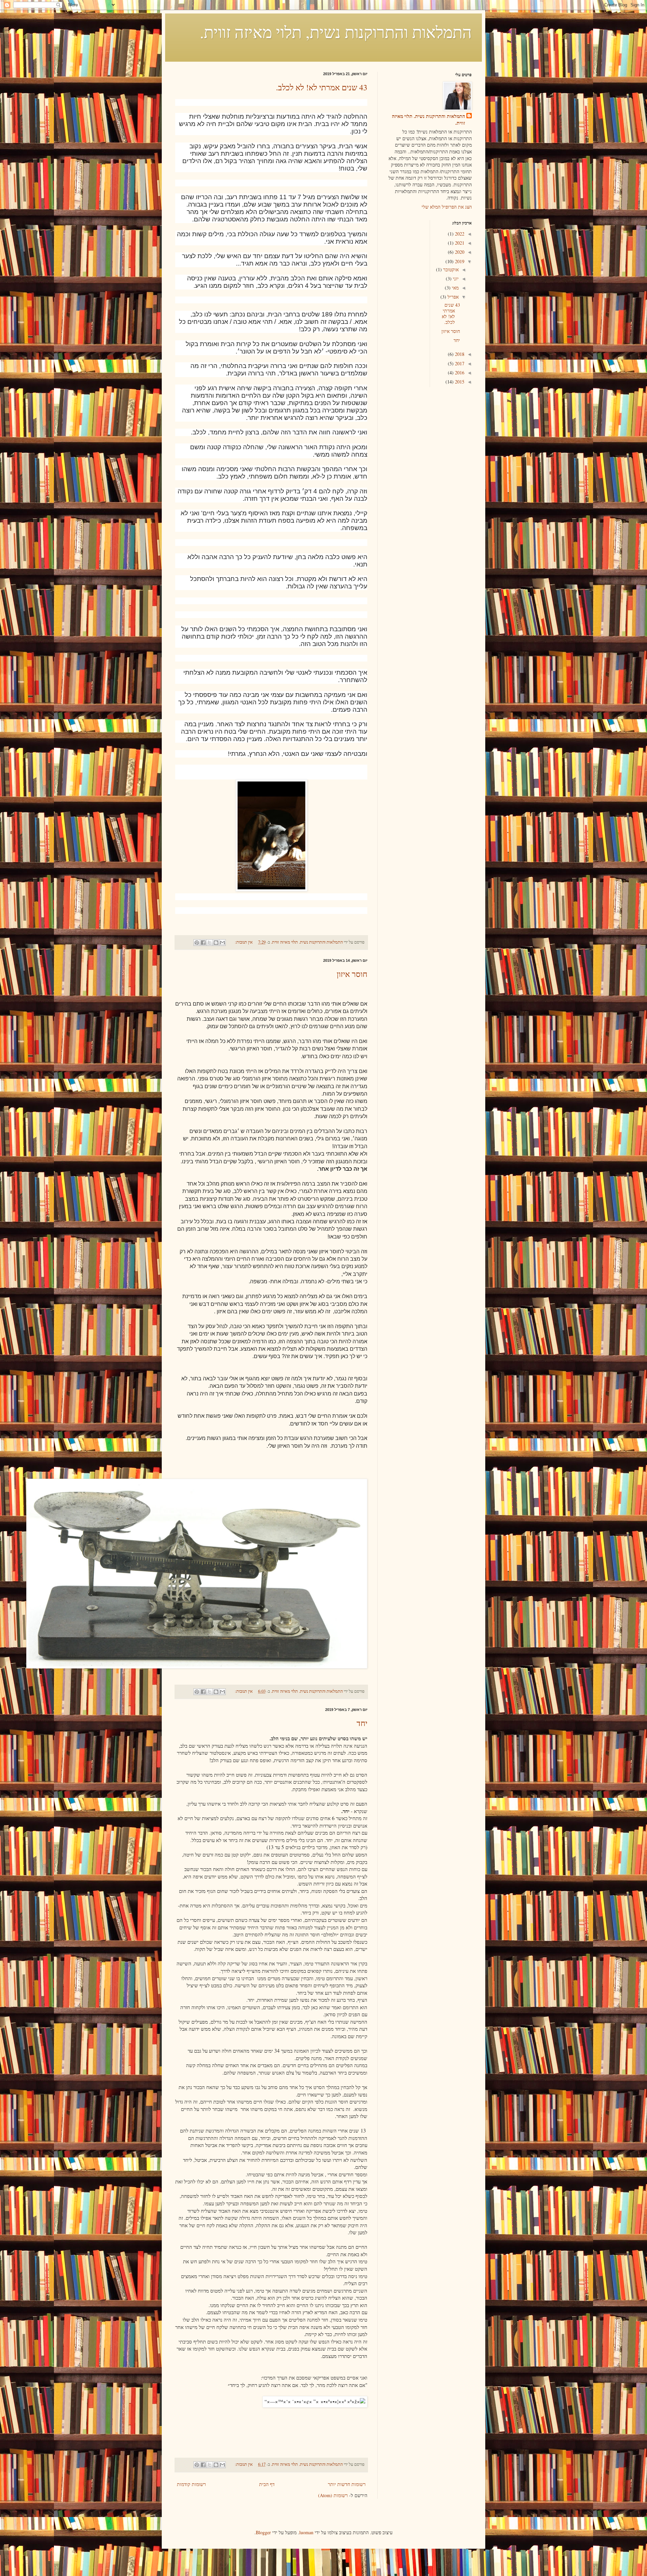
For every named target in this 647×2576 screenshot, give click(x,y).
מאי (455, 288)
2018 (459, 354)
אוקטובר (450, 269)
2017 (459, 363)
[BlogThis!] (216, 943)
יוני (455, 279)
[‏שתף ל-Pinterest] (197, 943)
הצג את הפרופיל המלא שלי (447, 207)
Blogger (263, 2532)
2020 (459, 252)
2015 (459, 382)
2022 (459, 234)
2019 (459, 261)
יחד (362, 1723)
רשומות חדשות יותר (347, 2484)
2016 (459, 373)
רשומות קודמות (191, 2484)
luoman (306, 2532)
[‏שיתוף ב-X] (210, 943)
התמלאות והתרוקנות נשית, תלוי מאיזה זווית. (336, 32)
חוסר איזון (352, 974)
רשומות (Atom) (333, 2495)
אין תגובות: (243, 942)
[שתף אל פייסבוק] (203, 943)
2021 (459, 243)
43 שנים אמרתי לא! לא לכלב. (322, 87)
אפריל (452, 297)
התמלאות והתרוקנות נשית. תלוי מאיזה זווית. (428, 119)
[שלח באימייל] (222, 943)
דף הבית (267, 2484)
